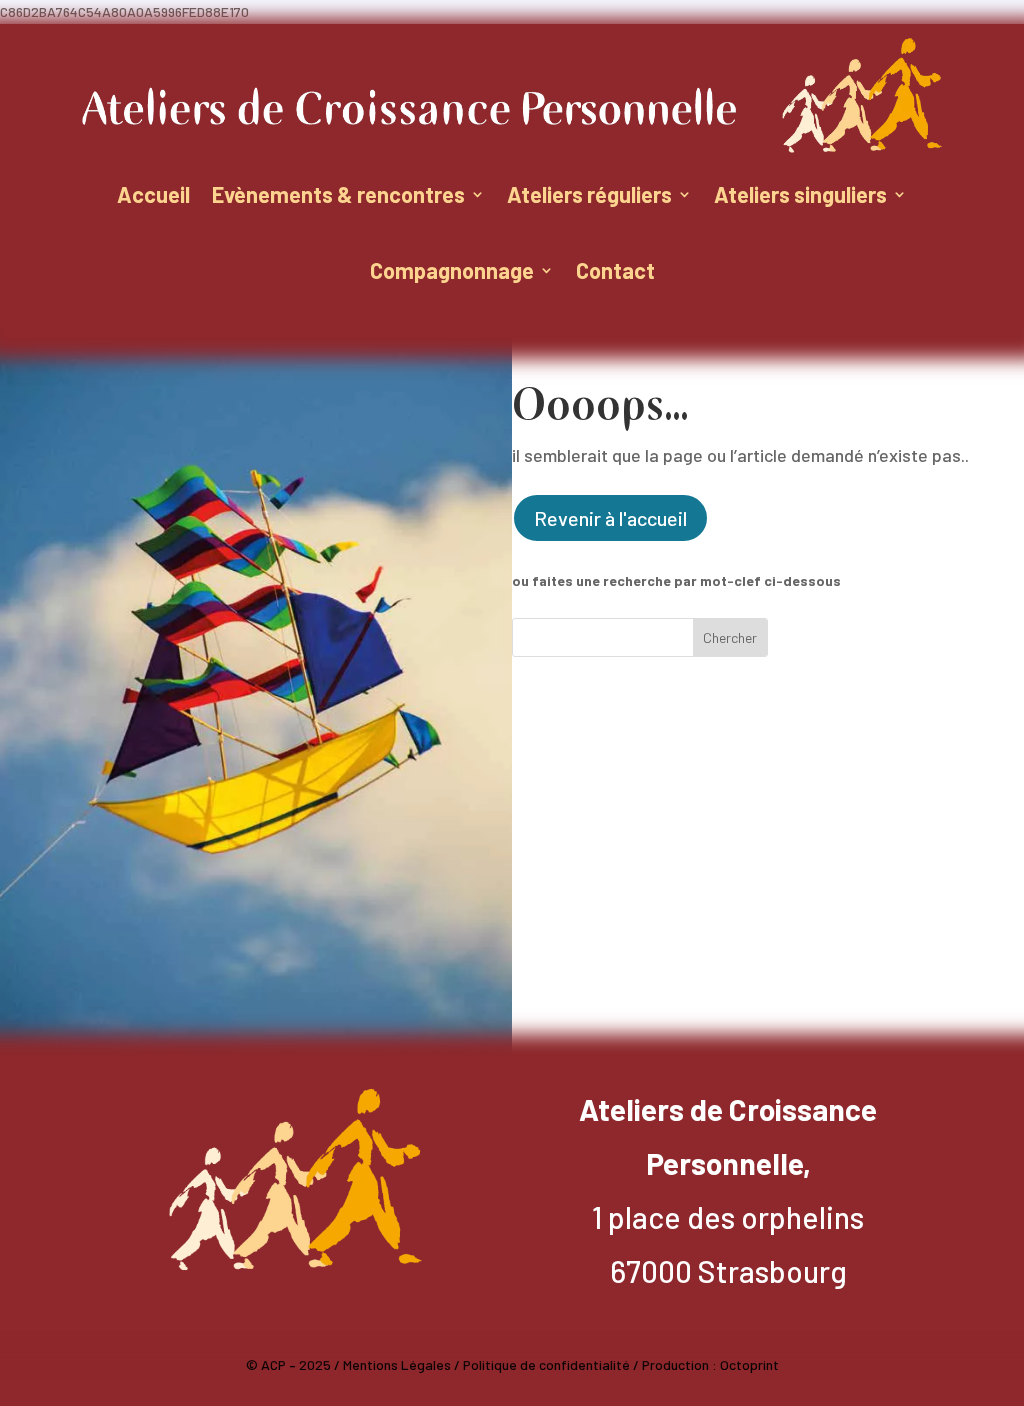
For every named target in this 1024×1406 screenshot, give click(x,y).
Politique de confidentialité (546, 1364)
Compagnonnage (452, 270)
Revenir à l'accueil (610, 518)
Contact (615, 270)
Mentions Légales (397, 1364)
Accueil (153, 194)
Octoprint (749, 1364)
